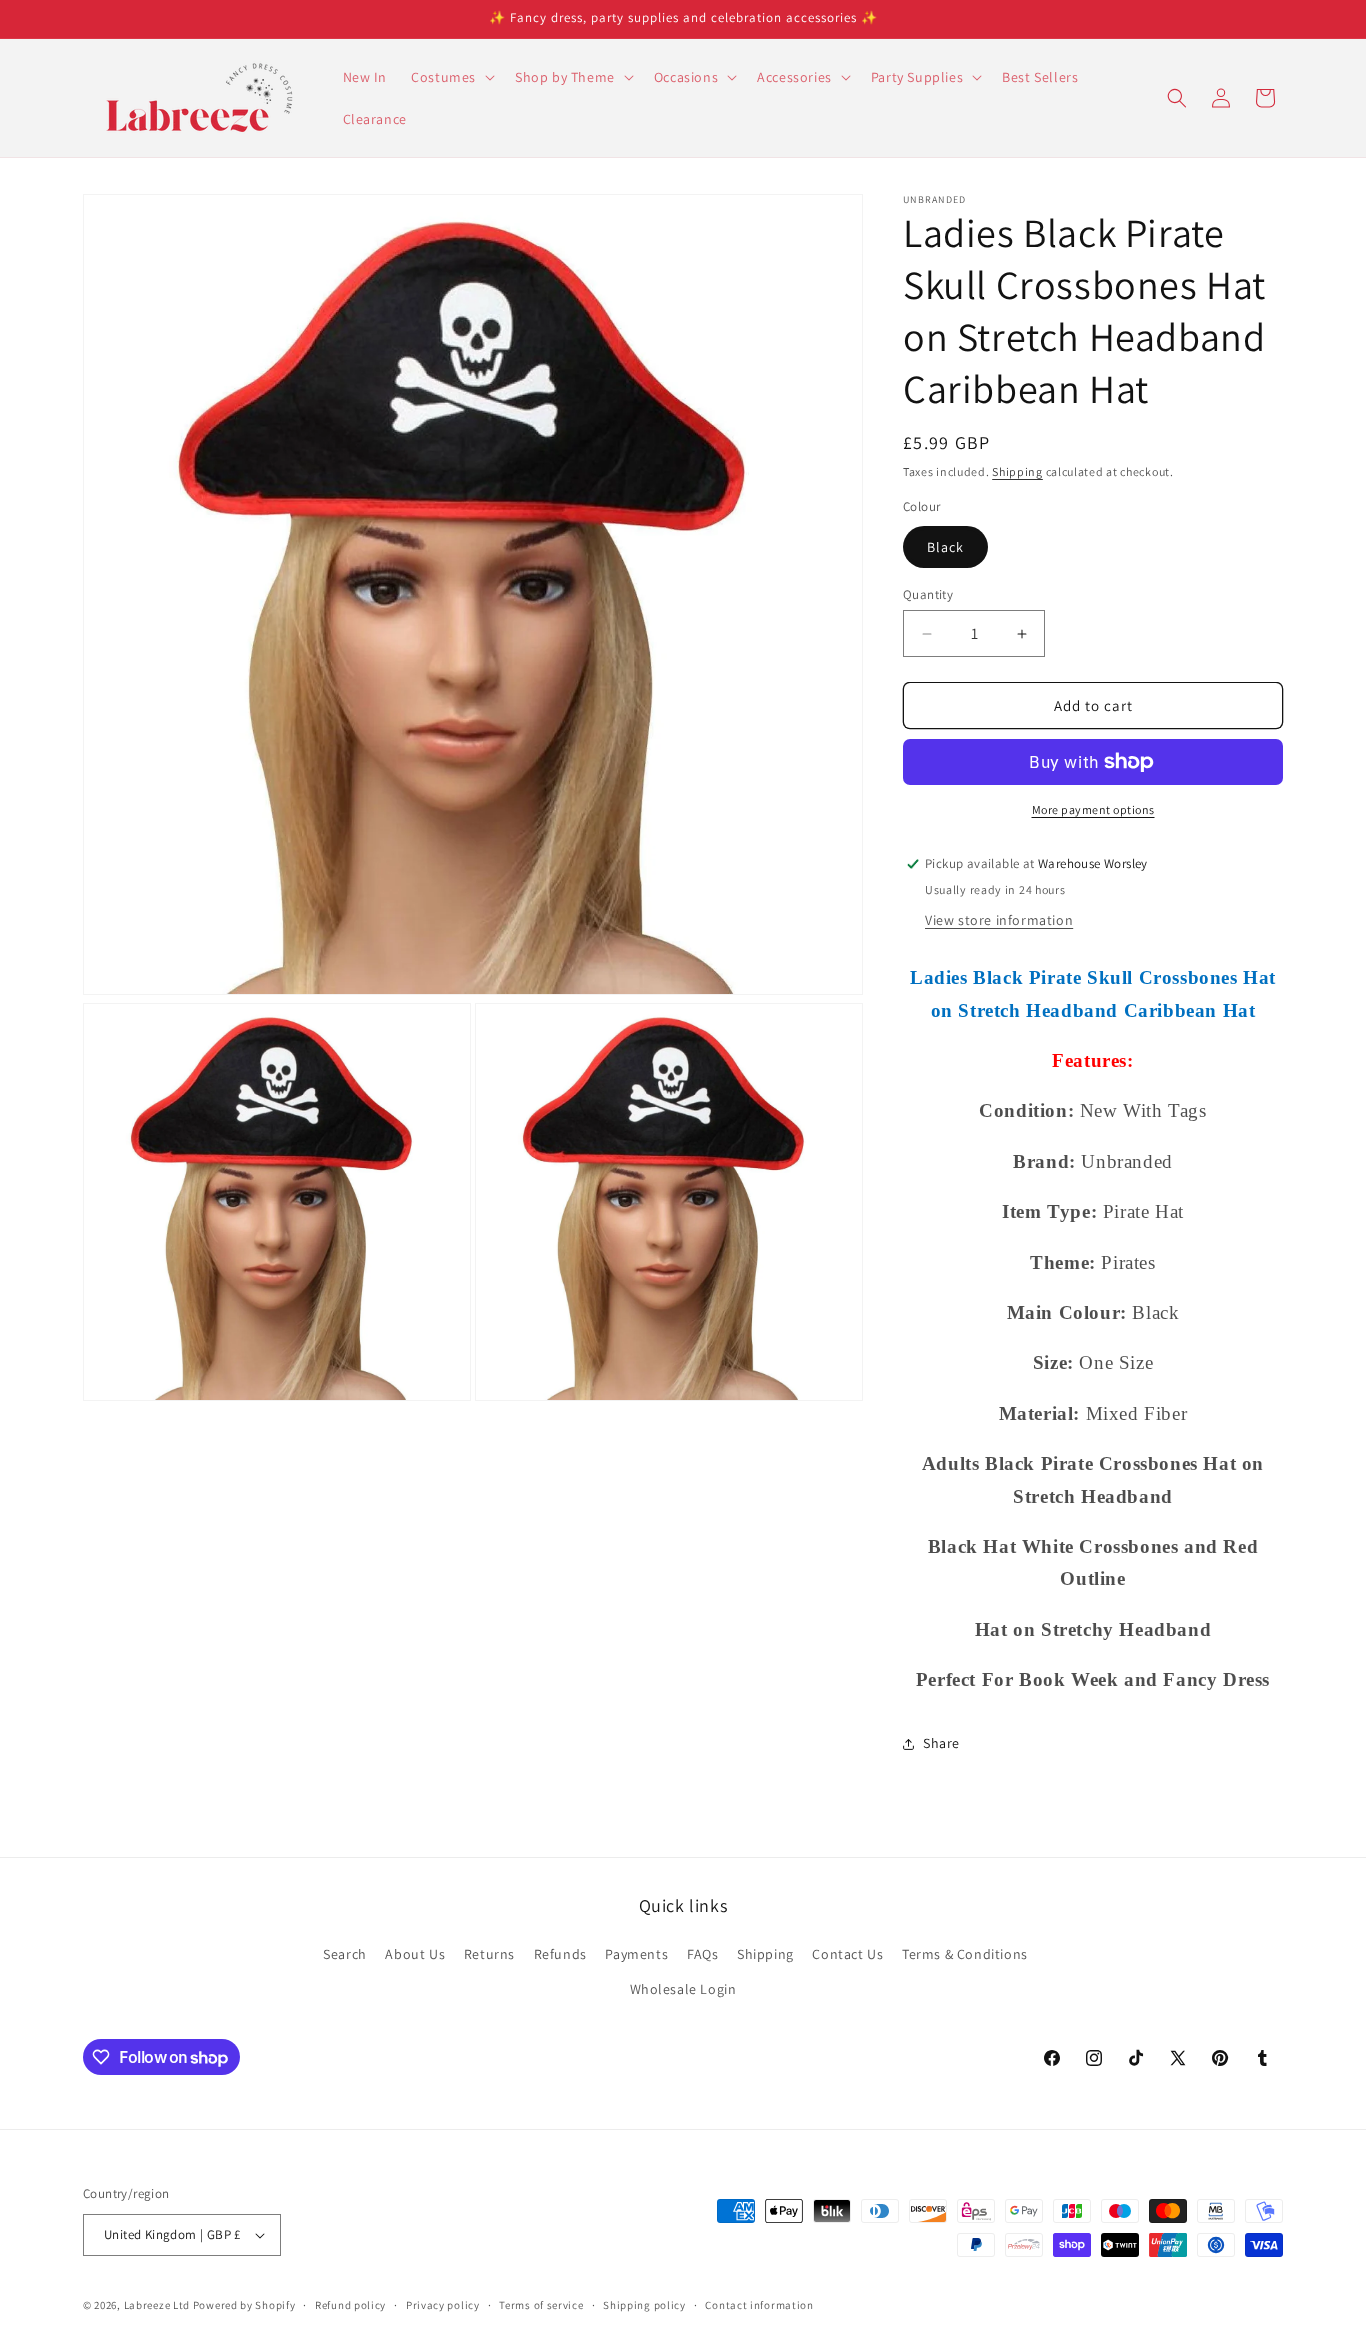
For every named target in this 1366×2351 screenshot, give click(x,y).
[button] (451, 77)
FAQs (702, 1954)
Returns (489, 1954)
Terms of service (541, 2305)
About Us (415, 1954)
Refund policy (350, 2305)
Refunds (560, 1954)
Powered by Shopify (244, 2305)
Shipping (1017, 471)
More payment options (1093, 809)
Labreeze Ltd (157, 2305)
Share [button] (941, 1743)
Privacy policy (443, 2305)
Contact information (759, 2305)
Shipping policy (644, 2305)
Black (945, 547)
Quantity (928, 594)
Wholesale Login (683, 1989)
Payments (636, 1954)
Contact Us (847, 1954)
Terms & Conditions (965, 1954)
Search (345, 1954)
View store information (999, 920)
